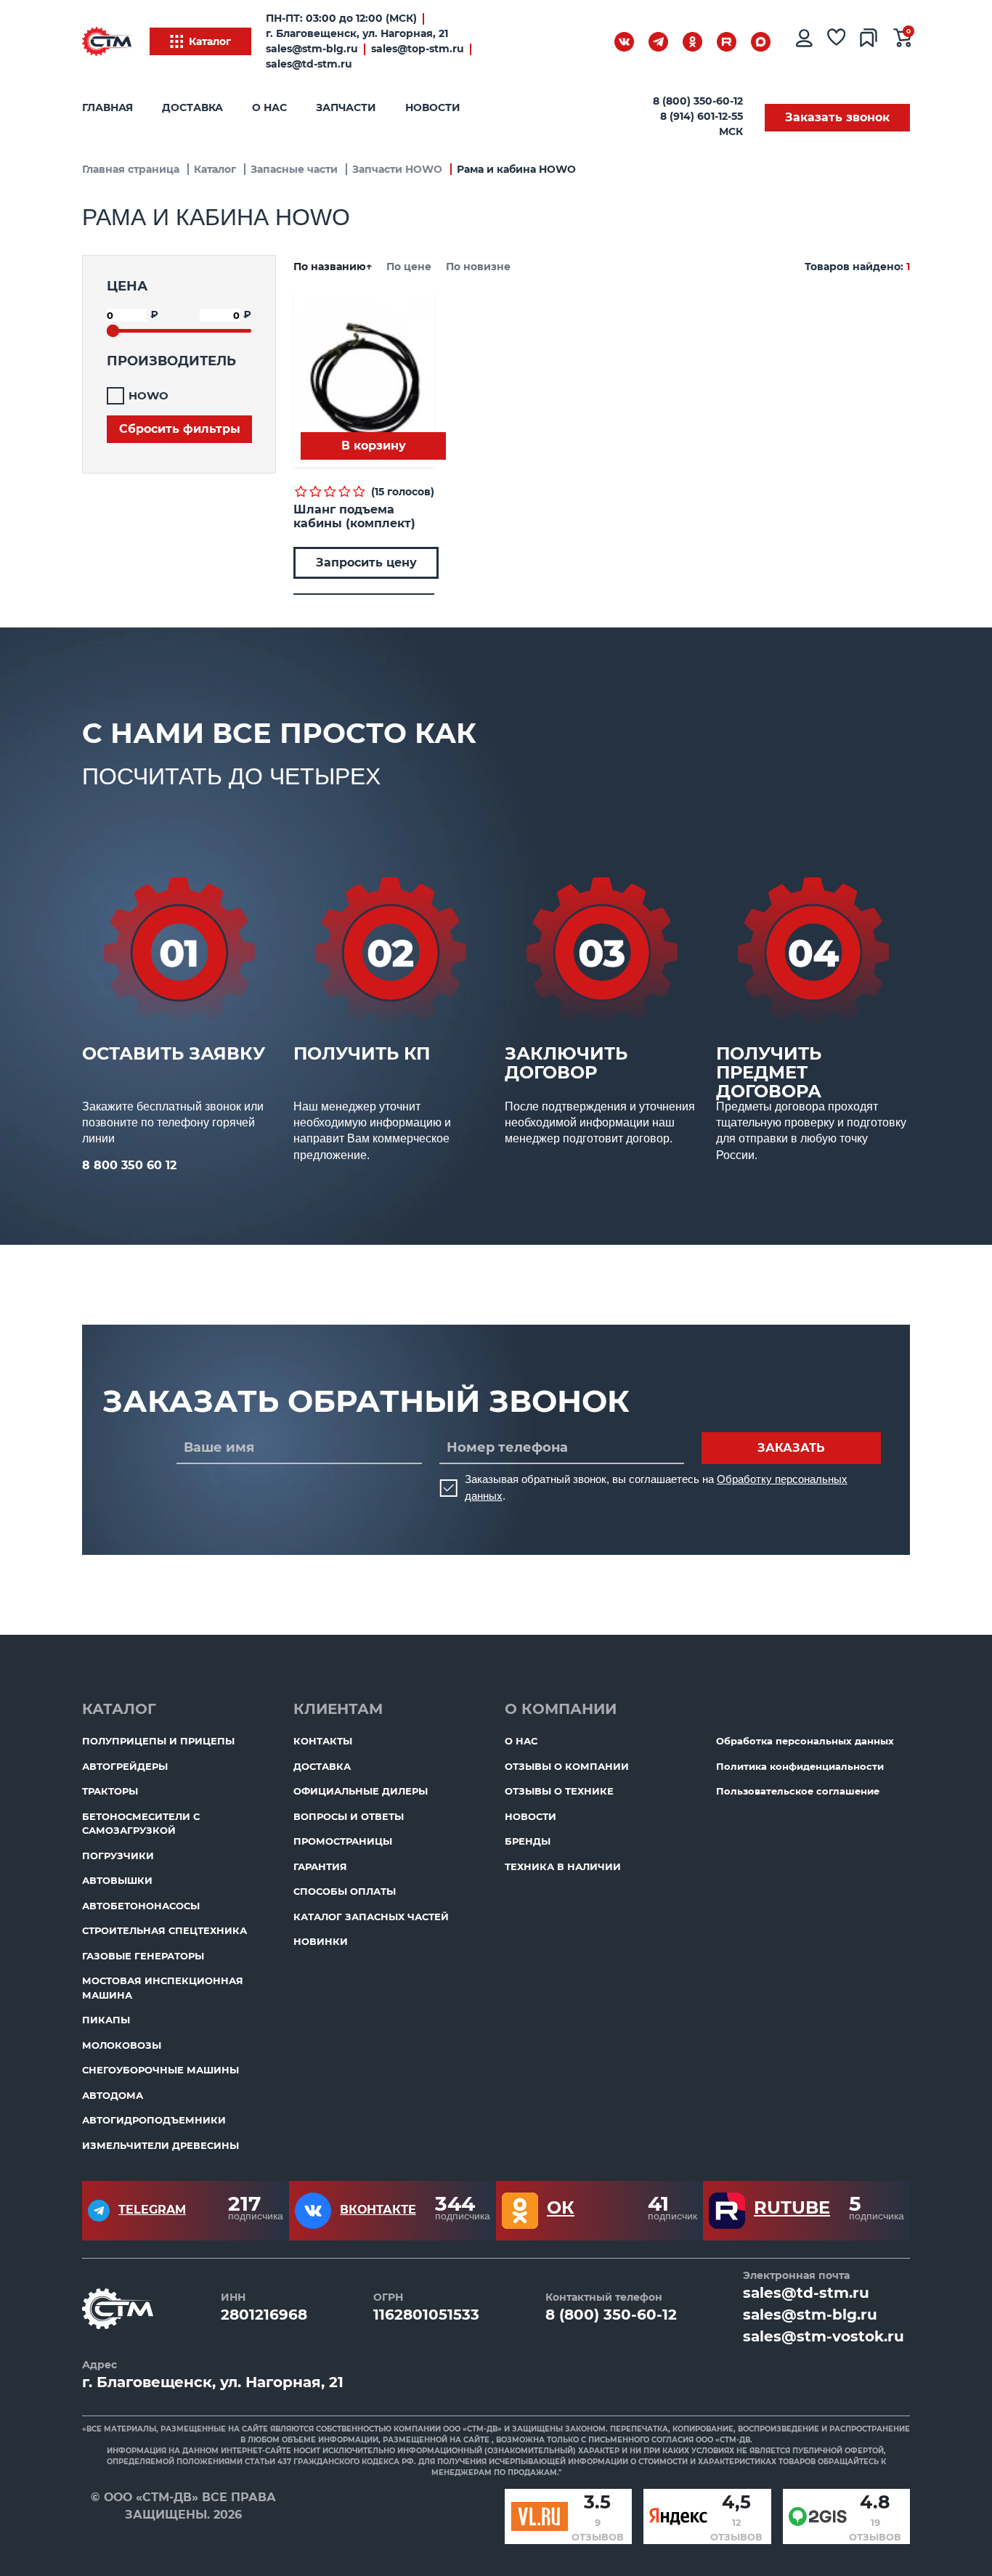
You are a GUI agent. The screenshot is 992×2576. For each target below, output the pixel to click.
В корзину (374, 446)
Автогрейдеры (125, 1766)
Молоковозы (122, 2045)
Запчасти (346, 107)
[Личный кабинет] (803, 41)
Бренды (528, 1841)
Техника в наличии (563, 1866)
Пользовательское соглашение (798, 1791)
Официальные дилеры (361, 1791)
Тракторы (110, 1791)
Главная (107, 107)
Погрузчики (118, 1856)
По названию (333, 267)
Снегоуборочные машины (160, 2070)
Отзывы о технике (559, 1791)
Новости (433, 107)
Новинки (321, 1941)
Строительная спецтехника (164, 1930)
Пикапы (106, 2020)
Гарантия (320, 1866)
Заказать (791, 1448)
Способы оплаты (345, 1891)
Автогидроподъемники (154, 2120)
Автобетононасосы (141, 1906)
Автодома (113, 2095)
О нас (269, 107)
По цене (410, 267)
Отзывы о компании (567, 1766)
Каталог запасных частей (371, 1917)
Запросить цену (366, 562)
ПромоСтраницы (343, 1841)
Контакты (323, 1741)
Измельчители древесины (160, 2145)
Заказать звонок (837, 117)
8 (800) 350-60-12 (698, 101)
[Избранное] (837, 41)
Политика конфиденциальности (800, 1766)
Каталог (210, 41)
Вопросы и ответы (349, 1816)
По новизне (478, 267)
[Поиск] (587, 44)
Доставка (192, 107)
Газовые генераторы (143, 1956)
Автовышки (117, 1880)
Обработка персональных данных (805, 1741)
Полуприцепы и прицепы (158, 1741)
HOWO (149, 395)
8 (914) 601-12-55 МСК (702, 124)
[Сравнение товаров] (869, 41)
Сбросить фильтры (180, 429)
